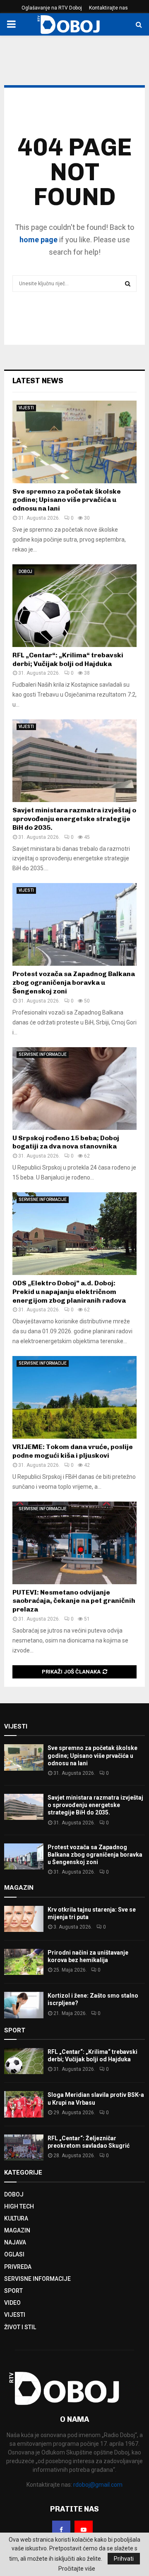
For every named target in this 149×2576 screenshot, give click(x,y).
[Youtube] (84, 2530)
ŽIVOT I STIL (20, 2327)
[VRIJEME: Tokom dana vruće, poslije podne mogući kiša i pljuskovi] (74, 1397)
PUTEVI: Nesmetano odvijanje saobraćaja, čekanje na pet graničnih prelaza (74, 1601)
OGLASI (14, 2254)
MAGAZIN (17, 2230)
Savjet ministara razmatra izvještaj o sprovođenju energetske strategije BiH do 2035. (74, 819)
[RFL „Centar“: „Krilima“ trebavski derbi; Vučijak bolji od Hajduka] (74, 606)
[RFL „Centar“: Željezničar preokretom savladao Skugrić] (24, 2147)
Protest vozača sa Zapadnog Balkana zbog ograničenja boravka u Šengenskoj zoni (74, 982)
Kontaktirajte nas (108, 8)
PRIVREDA (18, 2267)
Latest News (38, 381)
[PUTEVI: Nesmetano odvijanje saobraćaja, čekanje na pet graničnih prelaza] (74, 1543)
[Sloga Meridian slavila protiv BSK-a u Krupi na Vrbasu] (24, 2104)
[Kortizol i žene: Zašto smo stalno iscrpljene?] (24, 2005)
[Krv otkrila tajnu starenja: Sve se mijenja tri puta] (24, 1919)
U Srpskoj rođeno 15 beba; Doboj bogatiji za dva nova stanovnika (66, 1142)
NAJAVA (15, 2242)
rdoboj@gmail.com (98, 2485)
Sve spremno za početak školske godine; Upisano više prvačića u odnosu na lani (67, 500)
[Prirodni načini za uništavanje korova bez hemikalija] (24, 1962)
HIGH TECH (19, 2206)
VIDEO (12, 2303)
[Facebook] (61, 2530)
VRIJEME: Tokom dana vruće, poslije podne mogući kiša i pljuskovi (73, 1451)
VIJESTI (26, 408)
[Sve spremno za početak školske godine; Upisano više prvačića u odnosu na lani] (74, 442)
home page (38, 240)
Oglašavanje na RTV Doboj (52, 8)
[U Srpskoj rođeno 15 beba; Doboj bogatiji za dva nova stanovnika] (74, 1089)
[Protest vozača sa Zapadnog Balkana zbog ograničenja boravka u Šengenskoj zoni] (74, 924)
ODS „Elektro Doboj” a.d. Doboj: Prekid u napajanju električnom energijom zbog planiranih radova (69, 1292)
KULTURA (16, 2218)
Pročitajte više (77, 2569)
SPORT (13, 2291)
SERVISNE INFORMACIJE (43, 1054)
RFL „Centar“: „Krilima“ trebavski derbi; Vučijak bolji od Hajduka (68, 659)
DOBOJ (25, 572)
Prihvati (124, 2559)
